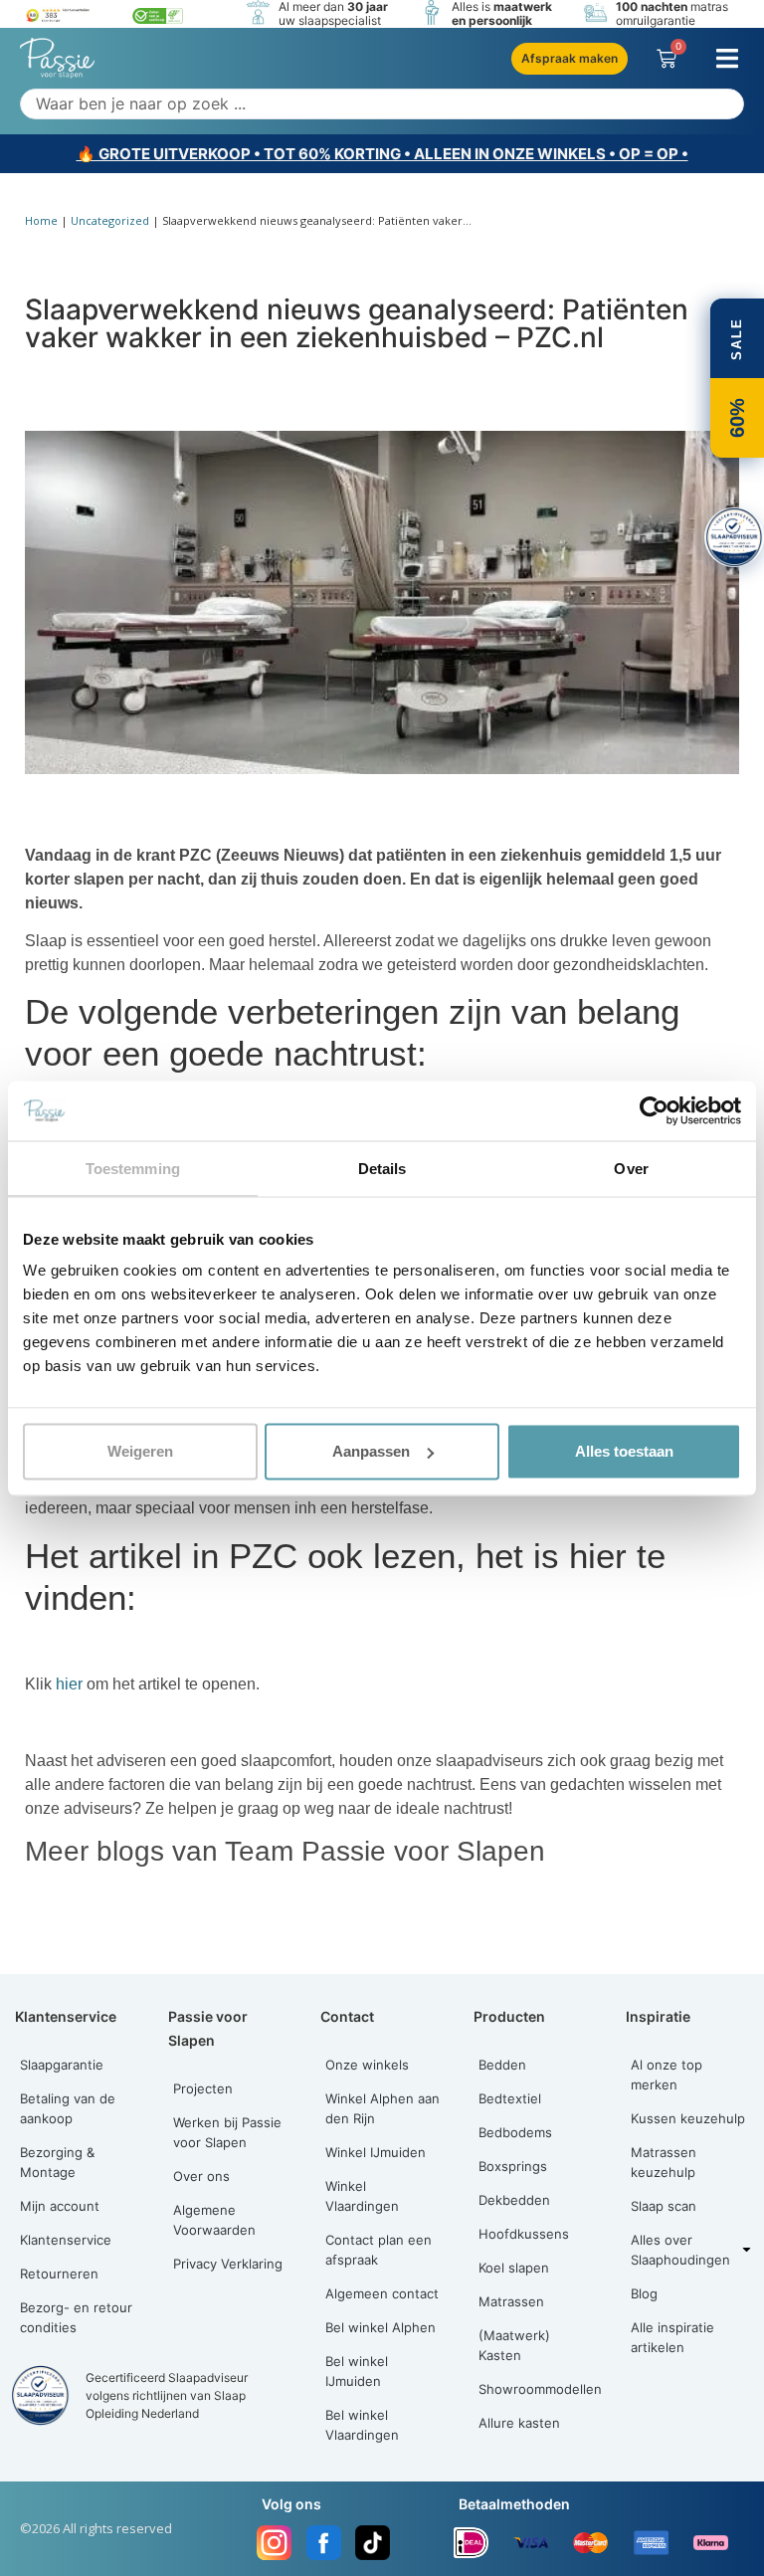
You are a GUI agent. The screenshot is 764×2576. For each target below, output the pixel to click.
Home (41, 220)
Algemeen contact (382, 2293)
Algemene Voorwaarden (214, 2220)
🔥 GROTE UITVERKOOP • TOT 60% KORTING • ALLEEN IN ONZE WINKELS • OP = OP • (382, 154)
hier (69, 1684)
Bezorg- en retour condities (76, 2317)
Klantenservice (66, 2240)
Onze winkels (367, 2065)
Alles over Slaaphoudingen (680, 2250)
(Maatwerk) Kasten (514, 2345)
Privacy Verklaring (228, 2264)
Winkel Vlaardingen (362, 2196)
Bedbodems (515, 2132)
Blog (644, 2293)
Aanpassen (371, 1451)
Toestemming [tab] (133, 1168)
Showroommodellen (540, 2389)
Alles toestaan (624, 1451)
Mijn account (60, 2206)
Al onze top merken (667, 2075)
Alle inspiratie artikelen (672, 2337)
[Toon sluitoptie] (734, 537)
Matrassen (511, 2301)
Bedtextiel (510, 2098)
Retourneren (59, 2274)
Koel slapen (514, 2268)
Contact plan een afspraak (379, 2250)
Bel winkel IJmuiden (357, 2371)
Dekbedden (514, 2200)
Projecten (203, 2088)
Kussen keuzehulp (688, 2118)
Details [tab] (382, 1168)
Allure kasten (519, 2423)
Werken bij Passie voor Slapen (227, 2132)
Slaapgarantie (62, 2065)
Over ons (201, 2176)
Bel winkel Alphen (381, 2327)
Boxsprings (513, 2166)
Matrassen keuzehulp (664, 2162)
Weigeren (140, 1451)
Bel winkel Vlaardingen (362, 2425)
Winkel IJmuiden (376, 2152)
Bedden (502, 2065)
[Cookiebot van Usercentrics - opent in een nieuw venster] (654, 1110)
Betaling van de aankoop (68, 2108)
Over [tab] (631, 1168)
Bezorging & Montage (57, 2162)
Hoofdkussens (524, 2234)
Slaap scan (664, 2206)
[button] (727, 58)
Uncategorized (110, 220)
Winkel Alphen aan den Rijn (382, 2108)
